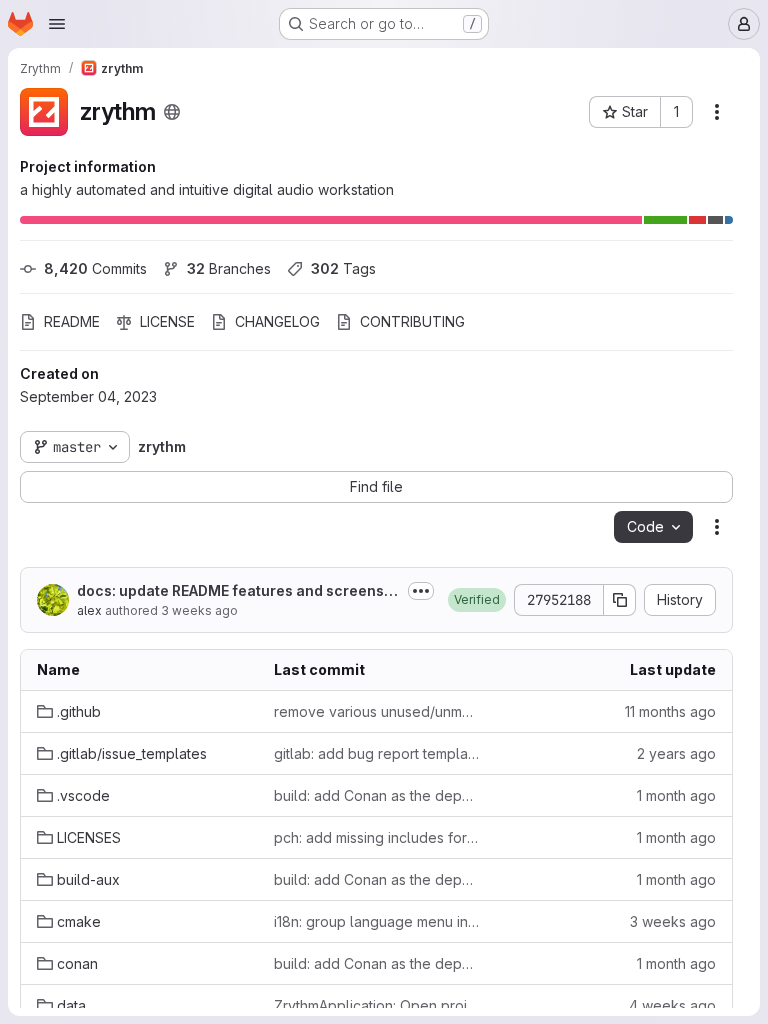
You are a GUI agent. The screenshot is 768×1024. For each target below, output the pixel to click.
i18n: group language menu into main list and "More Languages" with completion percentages (376, 921)
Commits (95, 268)
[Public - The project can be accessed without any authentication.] (172, 112)
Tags (343, 268)
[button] (477, 600)
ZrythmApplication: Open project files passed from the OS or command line (376, 1005)
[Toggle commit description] (421, 591)
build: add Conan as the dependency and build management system (376, 795)
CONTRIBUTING (412, 321)
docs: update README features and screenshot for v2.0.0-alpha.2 (235, 591)
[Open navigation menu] (57, 24)
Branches (229, 268)
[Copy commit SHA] (620, 600)
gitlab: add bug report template (376, 753)
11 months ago (670, 711)
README (72, 321)
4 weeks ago (672, 1005)
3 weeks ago (199, 610)
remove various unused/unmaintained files (376, 711)
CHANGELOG (277, 321)
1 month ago (676, 795)
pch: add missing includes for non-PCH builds (376, 837)
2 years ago (676, 753)
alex (89, 610)
